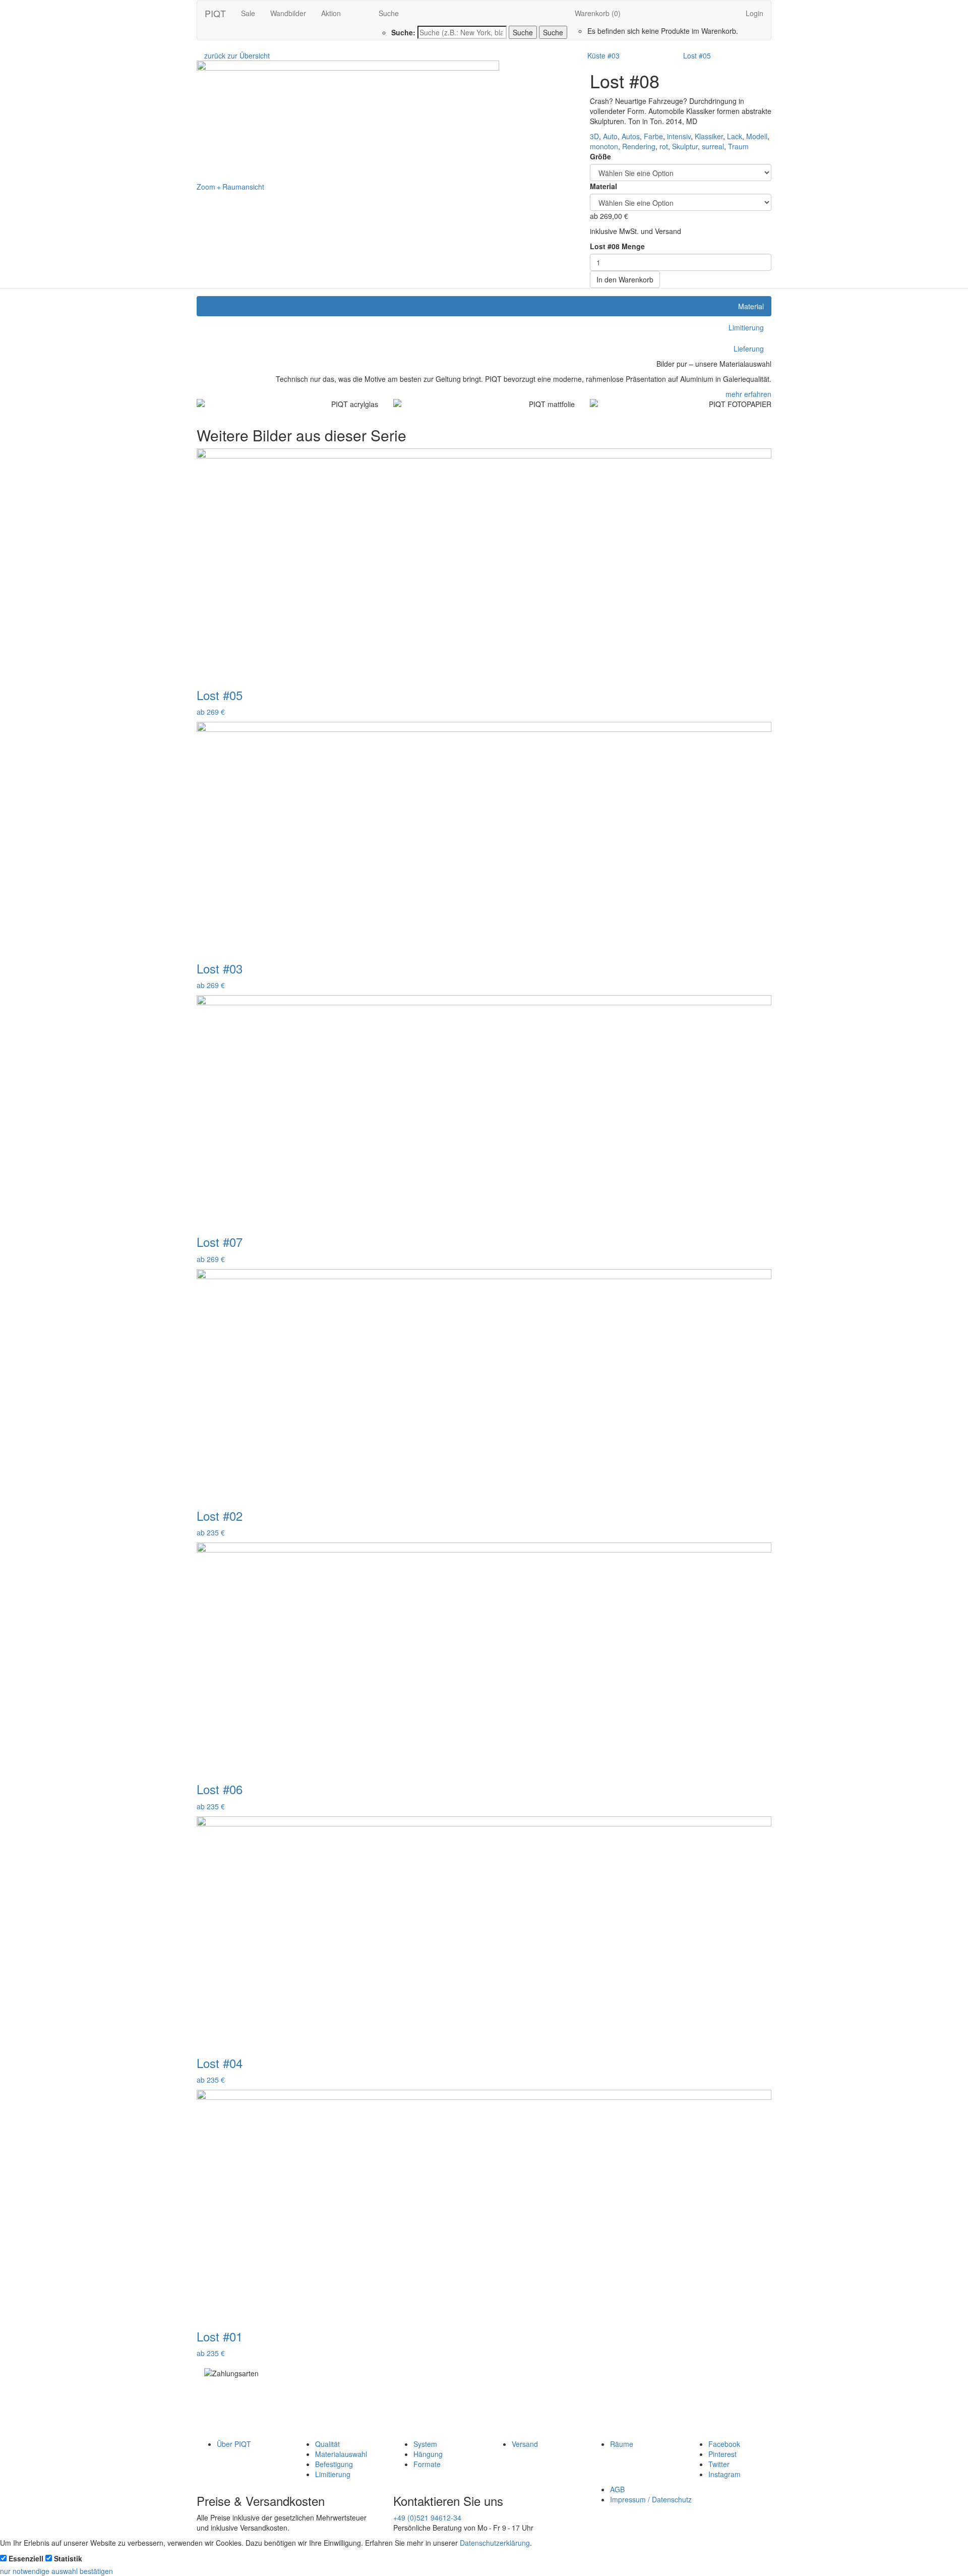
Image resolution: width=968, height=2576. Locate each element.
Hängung (428, 2454)
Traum (738, 146)
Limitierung (333, 2474)
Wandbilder (288, 13)
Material (603, 186)
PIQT (215, 13)
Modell (757, 136)
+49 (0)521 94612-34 (427, 2517)
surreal (713, 146)
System (425, 2444)
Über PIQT (234, 2444)
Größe (600, 156)
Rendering (639, 146)
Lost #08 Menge (617, 246)
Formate (427, 2464)
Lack (735, 136)
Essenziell (26, 2558)
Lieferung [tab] (749, 349)
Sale (248, 13)
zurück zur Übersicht (237, 55)
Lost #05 (697, 55)
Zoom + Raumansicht (230, 187)
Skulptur (685, 146)
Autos (631, 136)
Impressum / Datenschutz (651, 2499)
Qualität (327, 2444)
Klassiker (709, 136)
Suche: (403, 32)
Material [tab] (751, 306)
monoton (604, 146)
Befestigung (334, 2464)
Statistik (68, 2558)
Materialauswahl (341, 2454)
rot (664, 146)
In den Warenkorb (625, 279)
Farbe (653, 136)
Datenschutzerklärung (495, 2543)
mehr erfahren (748, 394)
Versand (525, 2444)
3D (594, 136)
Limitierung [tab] (746, 327)
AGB (617, 2489)
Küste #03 (603, 55)
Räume (622, 2444)
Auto (610, 136)
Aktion (331, 13)
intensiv (679, 136)
